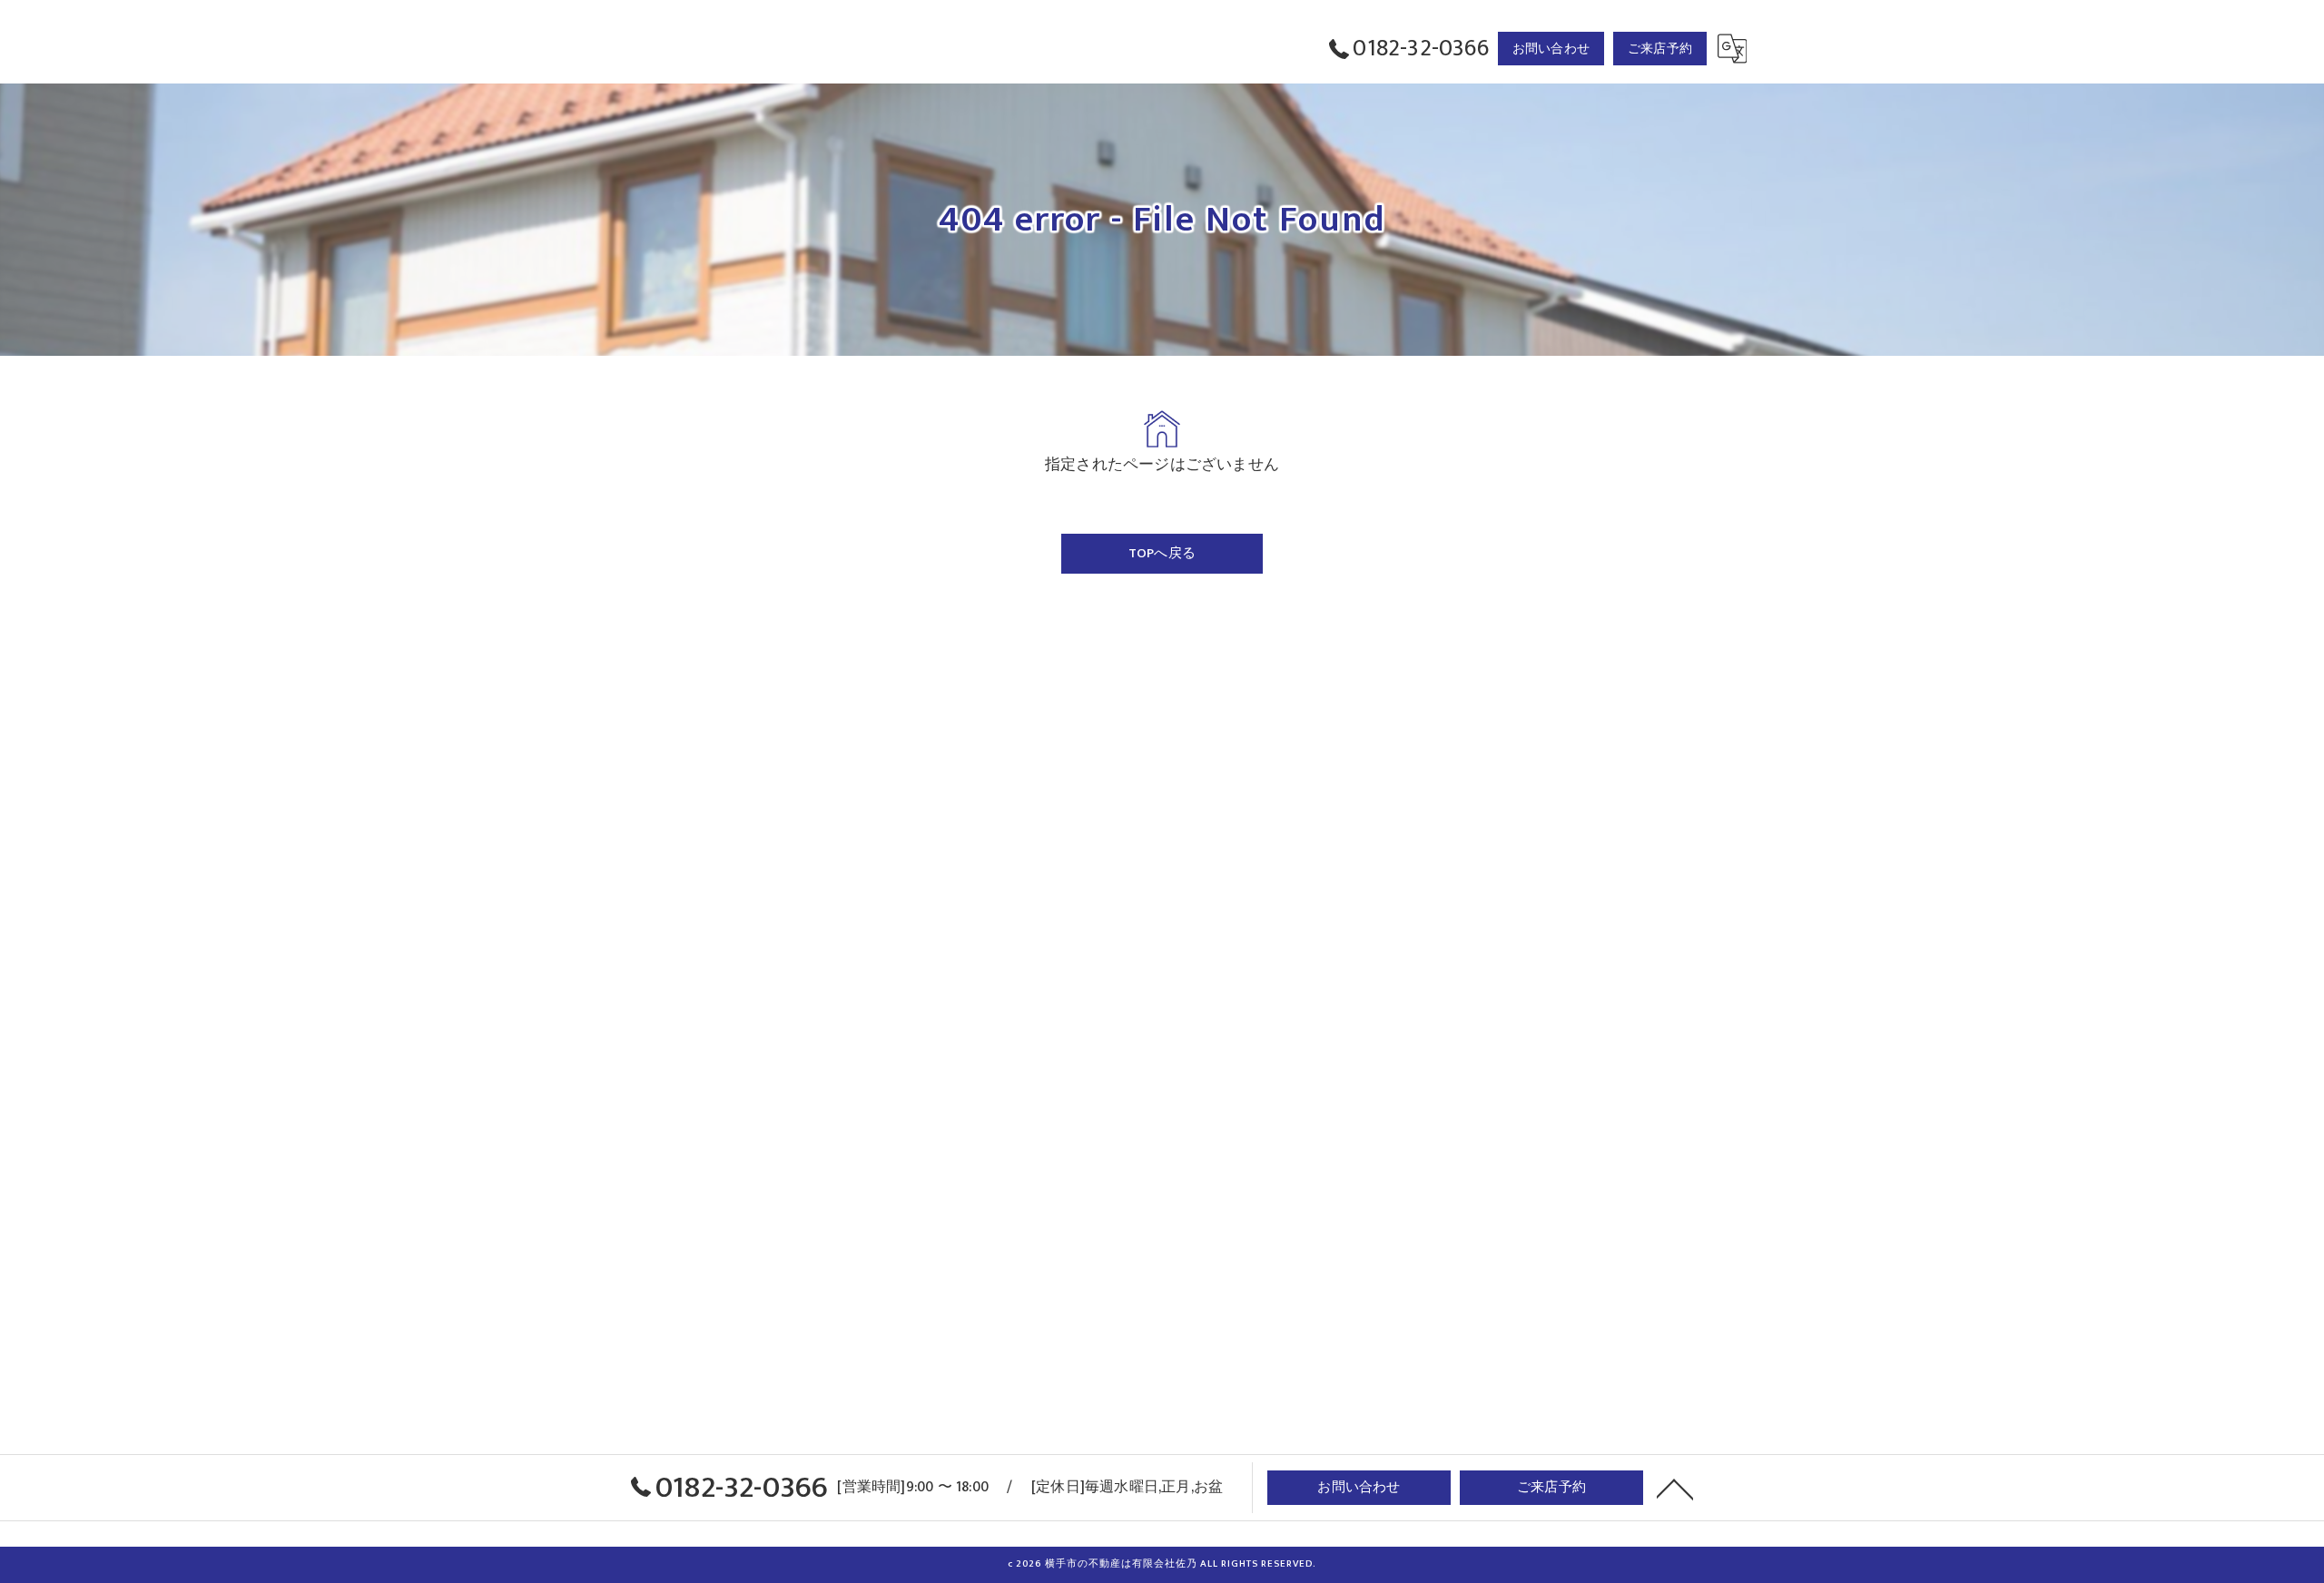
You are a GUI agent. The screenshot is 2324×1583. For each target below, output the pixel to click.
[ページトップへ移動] (1675, 1488)
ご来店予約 (1660, 49)
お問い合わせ (1551, 49)
